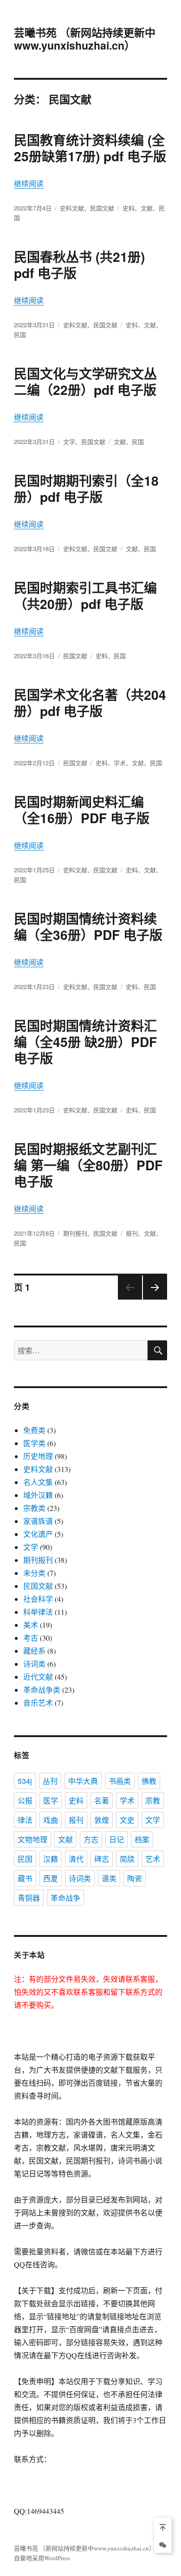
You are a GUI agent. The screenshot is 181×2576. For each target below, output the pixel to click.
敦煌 (102, 1820)
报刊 (132, 1233)
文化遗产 (38, 1534)
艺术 (153, 1859)
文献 (147, 208)
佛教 (149, 1781)
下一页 (152, 1299)
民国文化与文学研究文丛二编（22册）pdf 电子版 (85, 381)
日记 (116, 1839)
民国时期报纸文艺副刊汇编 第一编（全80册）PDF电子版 (88, 1165)
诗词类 (34, 1664)
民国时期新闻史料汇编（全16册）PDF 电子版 (82, 810)
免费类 (34, 1430)
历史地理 (38, 1456)
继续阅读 (29, 183)
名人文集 (38, 1482)
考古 (31, 1638)
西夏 (51, 1878)
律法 (25, 1820)
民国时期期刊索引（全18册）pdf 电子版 (86, 489)
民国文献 (102, 208)
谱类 (109, 1878)
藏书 (25, 1878)
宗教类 (34, 1508)
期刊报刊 (75, 1233)
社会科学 (38, 1599)
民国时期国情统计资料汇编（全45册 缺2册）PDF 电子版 (85, 1042)
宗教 (153, 1800)
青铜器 (29, 1898)
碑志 (102, 1859)
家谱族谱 (38, 1521)
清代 (76, 1859)
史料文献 (72, 208)
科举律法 (38, 1612)
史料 (129, 208)
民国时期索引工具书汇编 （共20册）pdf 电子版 (85, 596)
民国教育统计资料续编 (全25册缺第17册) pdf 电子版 (90, 148)
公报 (25, 1800)
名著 (102, 1800)
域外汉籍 (38, 1495)
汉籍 (51, 1859)
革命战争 (65, 1898)
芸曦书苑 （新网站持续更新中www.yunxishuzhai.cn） (85, 39)
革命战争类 (42, 1690)
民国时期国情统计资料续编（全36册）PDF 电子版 (88, 926)
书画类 (120, 1781)
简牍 (127, 1859)
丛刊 (50, 1781)
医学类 (34, 1443)
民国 (20, 334)
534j (25, 1781)
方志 (91, 1839)
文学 (69, 441)
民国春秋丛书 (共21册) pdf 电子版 (79, 265)
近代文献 (38, 1677)
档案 (142, 1839)
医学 (51, 1800)
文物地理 (32, 1839)
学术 (120, 763)
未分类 (34, 1573)
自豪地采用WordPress (42, 2558)
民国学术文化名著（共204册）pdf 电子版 (90, 703)
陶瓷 (135, 1878)
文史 (127, 1820)
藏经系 (34, 1651)
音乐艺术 (38, 1703)
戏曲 (51, 1820)
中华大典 (83, 1781)
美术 (31, 1625)
